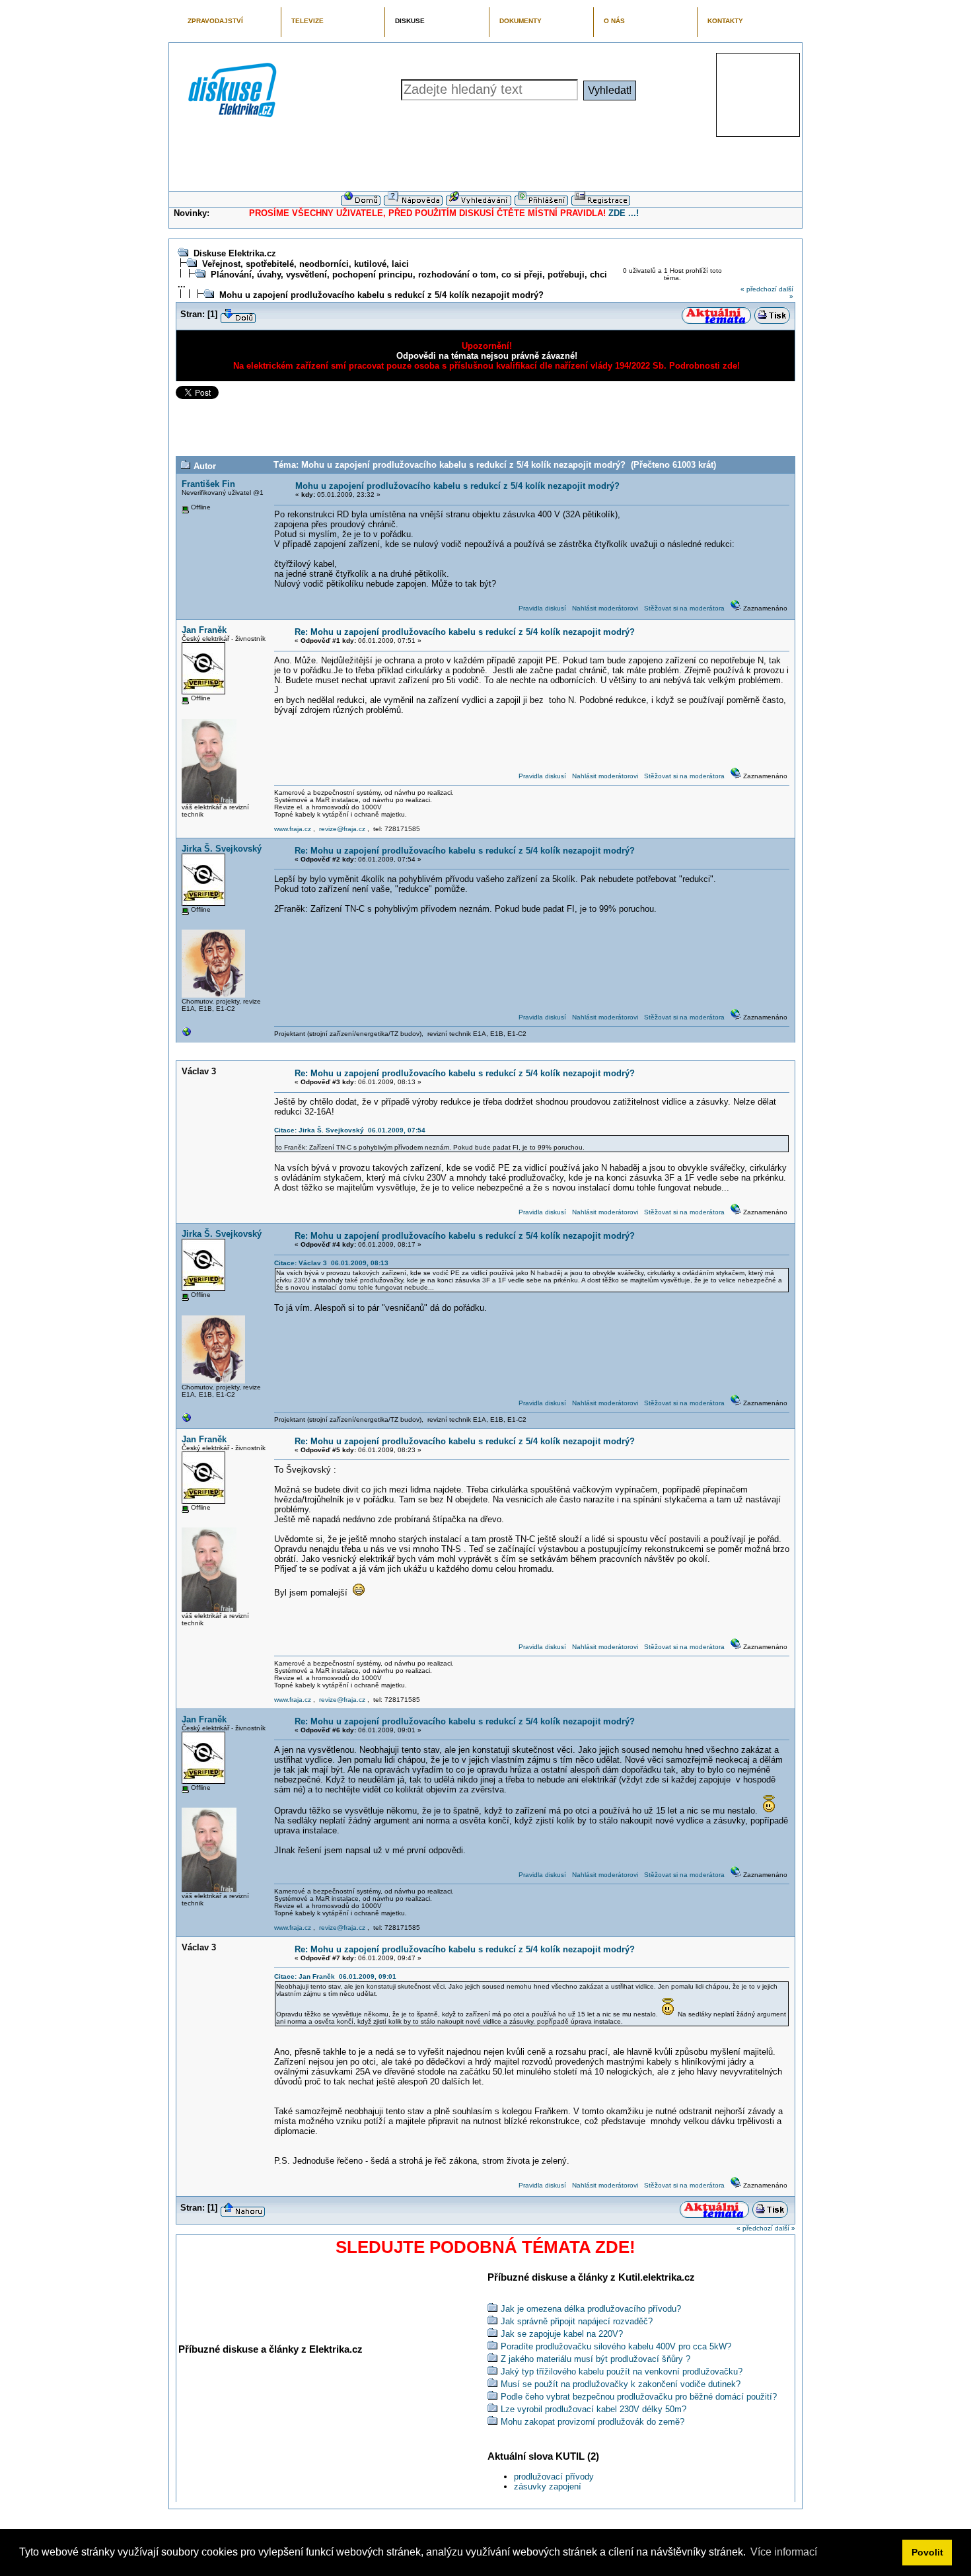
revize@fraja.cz (342, 829)
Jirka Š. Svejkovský (222, 849)
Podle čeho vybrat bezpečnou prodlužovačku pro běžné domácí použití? (639, 2397)
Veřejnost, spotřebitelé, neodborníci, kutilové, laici (306, 264)
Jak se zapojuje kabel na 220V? (562, 2334)
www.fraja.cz (293, 829)
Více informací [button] (784, 2552)
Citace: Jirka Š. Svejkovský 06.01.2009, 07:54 (350, 1130)
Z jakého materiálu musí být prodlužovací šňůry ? (595, 2359)
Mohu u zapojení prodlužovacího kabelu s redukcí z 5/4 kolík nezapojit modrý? (381, 295)
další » (785, 2228)
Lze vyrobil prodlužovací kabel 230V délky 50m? (593, 2409)
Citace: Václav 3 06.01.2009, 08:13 (331, 1263)
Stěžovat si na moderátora (684, 608)
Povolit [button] (927, 2552)
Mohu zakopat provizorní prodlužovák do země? (593, 2422)
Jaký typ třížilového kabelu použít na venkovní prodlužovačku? (622, 2372)
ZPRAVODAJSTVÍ (215, 21)
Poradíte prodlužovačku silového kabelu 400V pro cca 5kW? (616, 2346)
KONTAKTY (725, 21)
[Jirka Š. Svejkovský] (187, 1035)
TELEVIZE (307, 21)
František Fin (208, 484)
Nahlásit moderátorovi (605, 608)
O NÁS (614, 21)
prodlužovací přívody (554, 2477)
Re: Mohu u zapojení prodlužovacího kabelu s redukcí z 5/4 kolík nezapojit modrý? (465, 632)
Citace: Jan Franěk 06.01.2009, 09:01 (335, 1976)
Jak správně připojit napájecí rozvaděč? (577, 2321)
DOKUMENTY (521, 21)
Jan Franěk (204, 630)
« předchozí (759, 289)
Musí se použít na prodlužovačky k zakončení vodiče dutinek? (621, 2384)
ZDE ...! (624, 213)
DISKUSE (410, 21)
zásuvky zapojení (548, 2486)
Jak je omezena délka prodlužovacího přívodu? (591, 2309)
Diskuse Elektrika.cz (235, 253)
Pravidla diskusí (542, 608)
